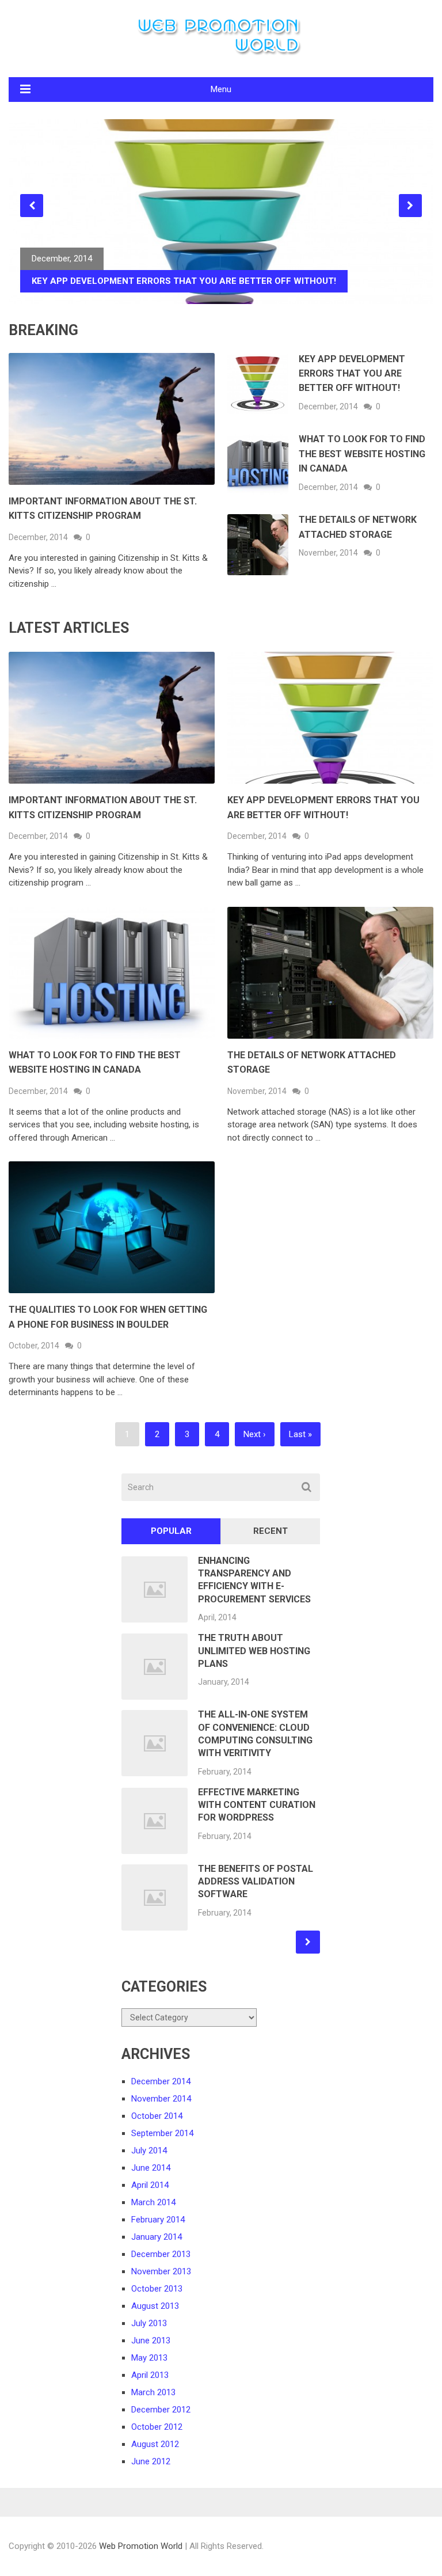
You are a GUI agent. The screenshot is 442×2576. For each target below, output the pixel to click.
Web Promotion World (141, 2546)
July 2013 (149, 2323)
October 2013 (157, 2289)
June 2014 (151, 2168)
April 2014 (150, 2185)
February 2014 (158, 2220)
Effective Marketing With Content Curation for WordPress (257, 1805)
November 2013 (161, 2271)
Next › (255, 1434)
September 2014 (162, 2133)
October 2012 (157, 2427)
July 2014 (149, 2151)
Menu (221, 89)
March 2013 (153, 2392)
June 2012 (151, 2461)
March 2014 (153, 2202)
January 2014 (157, 2237)
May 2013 (149, 2358)
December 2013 (161, 2254)
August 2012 (155, 2444)
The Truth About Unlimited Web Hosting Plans (254, 1651)
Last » (300, 1434)
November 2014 (161, 2099)
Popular (171, 1531)
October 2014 (157, 2116)
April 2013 (150, 2375)
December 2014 (161, 2081)
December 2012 (161, 2410)
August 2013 (155, 2306)
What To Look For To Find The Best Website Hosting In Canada (362, 454)
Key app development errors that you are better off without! (352, 374)
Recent (270, 1531)
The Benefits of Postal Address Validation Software (256, 1882)
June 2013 (151, 2341)
